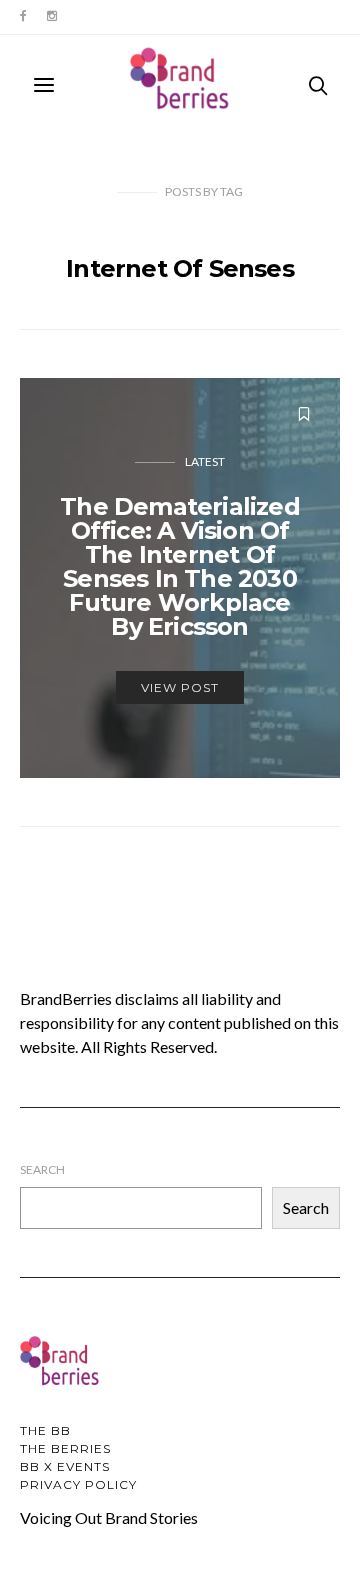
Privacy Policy (78, 1484)
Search (42, 1169)
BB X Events (65, 1466)
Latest (205, 461)
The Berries (65, 1448)
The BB (45, 1430)
